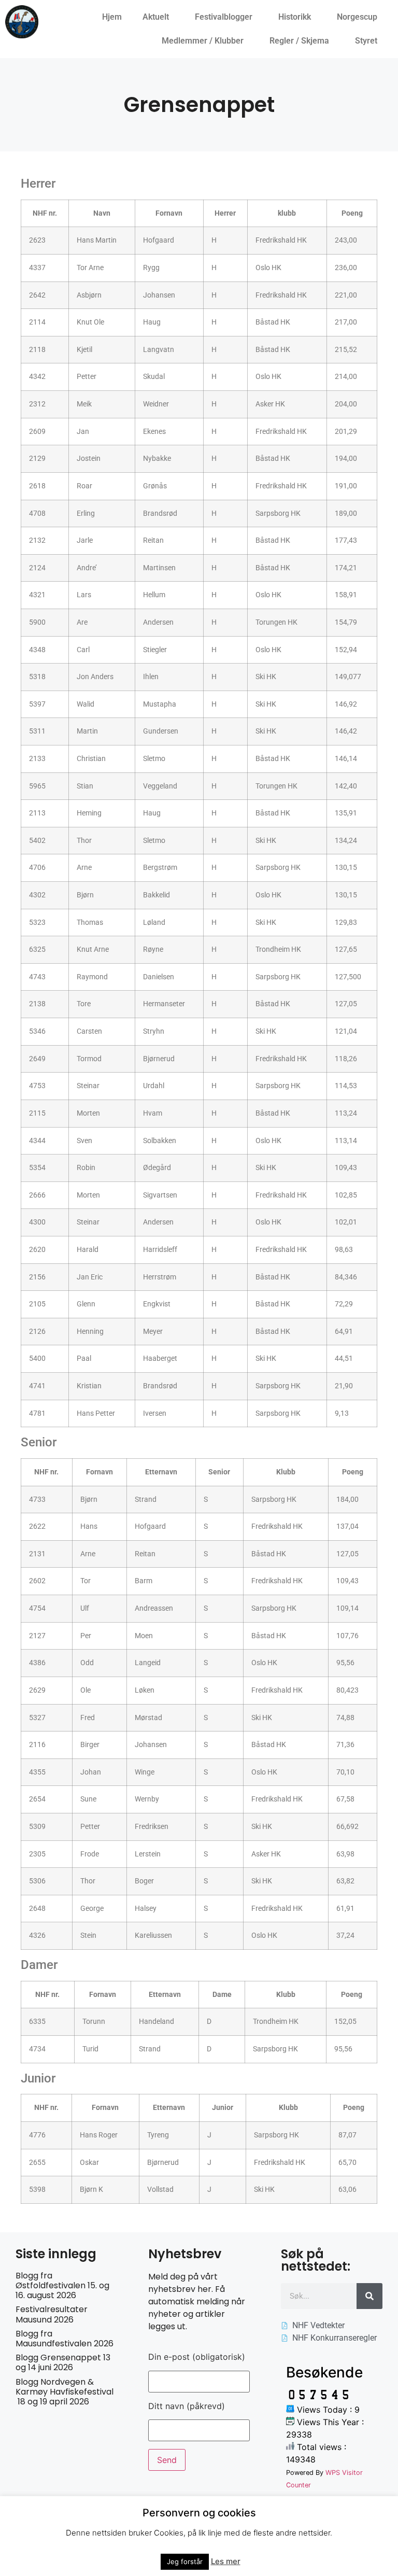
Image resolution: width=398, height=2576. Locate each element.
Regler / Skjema (299, 41)
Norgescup (357, 17)
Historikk (295, 17)
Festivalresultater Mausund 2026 (52, 2314)
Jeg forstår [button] (185, 2561)
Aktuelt (156, 17)
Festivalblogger (224, 17)
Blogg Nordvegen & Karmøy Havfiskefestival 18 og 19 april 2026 (65, 2392)
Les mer (226, 2561)
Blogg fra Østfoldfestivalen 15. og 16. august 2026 (62, 2285)
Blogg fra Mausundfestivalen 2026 (65, 2339)
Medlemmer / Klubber (203, 41)
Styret (366, 41)
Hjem (112, 17)
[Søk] (369, 2296)
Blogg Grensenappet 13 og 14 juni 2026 (63, 2362)
